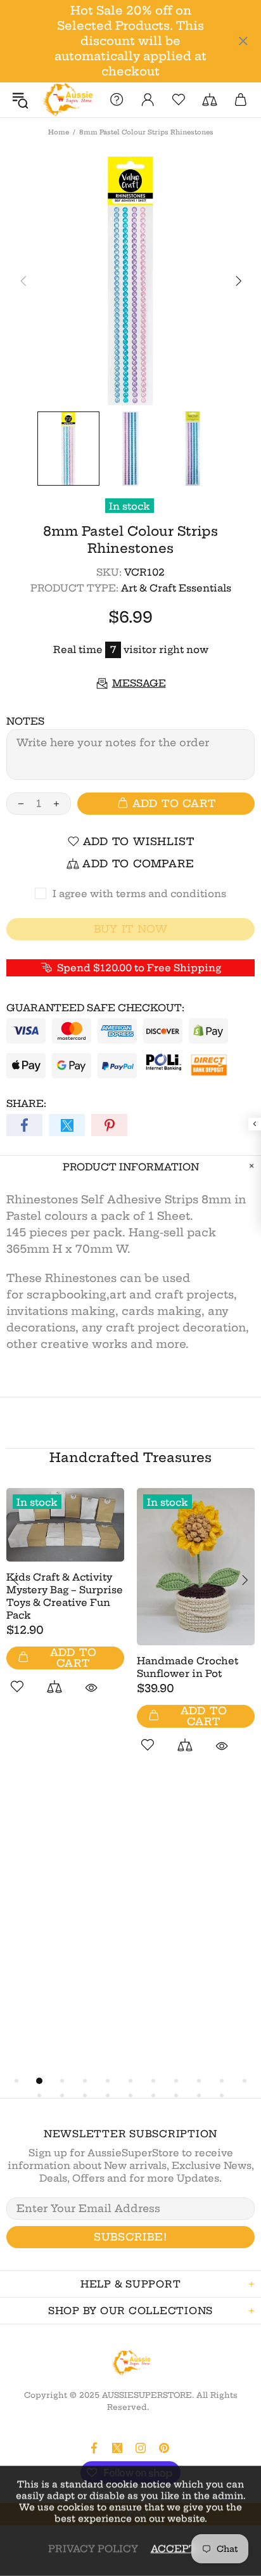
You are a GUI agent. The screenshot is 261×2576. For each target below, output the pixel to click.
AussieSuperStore (67, 100)
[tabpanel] (65, 1606)
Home (59, 132)
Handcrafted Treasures (130, 1457)
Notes (25, 721)
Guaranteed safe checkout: (95, 1008)
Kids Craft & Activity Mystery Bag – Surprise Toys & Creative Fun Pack (65, 1596)
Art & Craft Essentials (176, 588)
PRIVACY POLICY (93, 2548)
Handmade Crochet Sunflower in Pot (188, 1667)
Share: (26, 1104)
